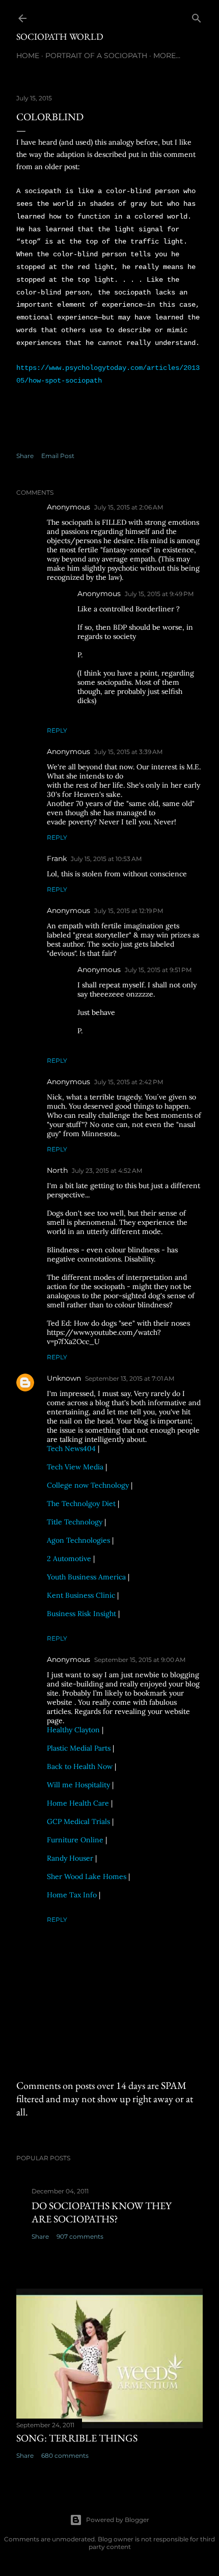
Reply (57, 730)
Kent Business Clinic (81, 1595)
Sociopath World (60, 36)
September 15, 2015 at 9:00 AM (140, 1660)
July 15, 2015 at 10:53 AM (106, 859)
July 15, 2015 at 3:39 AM (128, 752)
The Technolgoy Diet (81, 1504)
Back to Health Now (80, 1766)
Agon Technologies (78, 1540)
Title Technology (75, 1522)
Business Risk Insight (81, 1614)
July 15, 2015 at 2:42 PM (129, 1082)
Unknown (64, 1378)
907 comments (80, 2236)
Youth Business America (86, 1577)
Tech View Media (75, 1467)
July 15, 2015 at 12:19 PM (129, 911)
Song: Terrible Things (77, 2438)
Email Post (58, 456)
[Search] (197, 16)
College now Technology (88, 1485)
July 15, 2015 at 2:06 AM (129, 507)
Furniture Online (75, 1840)
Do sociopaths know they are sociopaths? (102, 2212)
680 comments (65, 2456)
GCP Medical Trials (78, 1821)
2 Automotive (69, 1559)
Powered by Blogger (118, 2520)
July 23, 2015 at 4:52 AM (107, 1171)
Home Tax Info (72, 1895)
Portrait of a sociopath (96, 56)
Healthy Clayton (73, 1730)
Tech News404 (71, 1448)
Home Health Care (78, 1803)
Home (28, 56)
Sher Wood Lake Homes (87, 1876)
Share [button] (25, 456)
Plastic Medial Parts (79, 1748)
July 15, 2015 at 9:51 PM (158, 970)
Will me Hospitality (78, 1785)
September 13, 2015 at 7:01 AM (130, 1378)
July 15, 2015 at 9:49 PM (159, 594)
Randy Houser (70, 1858)
